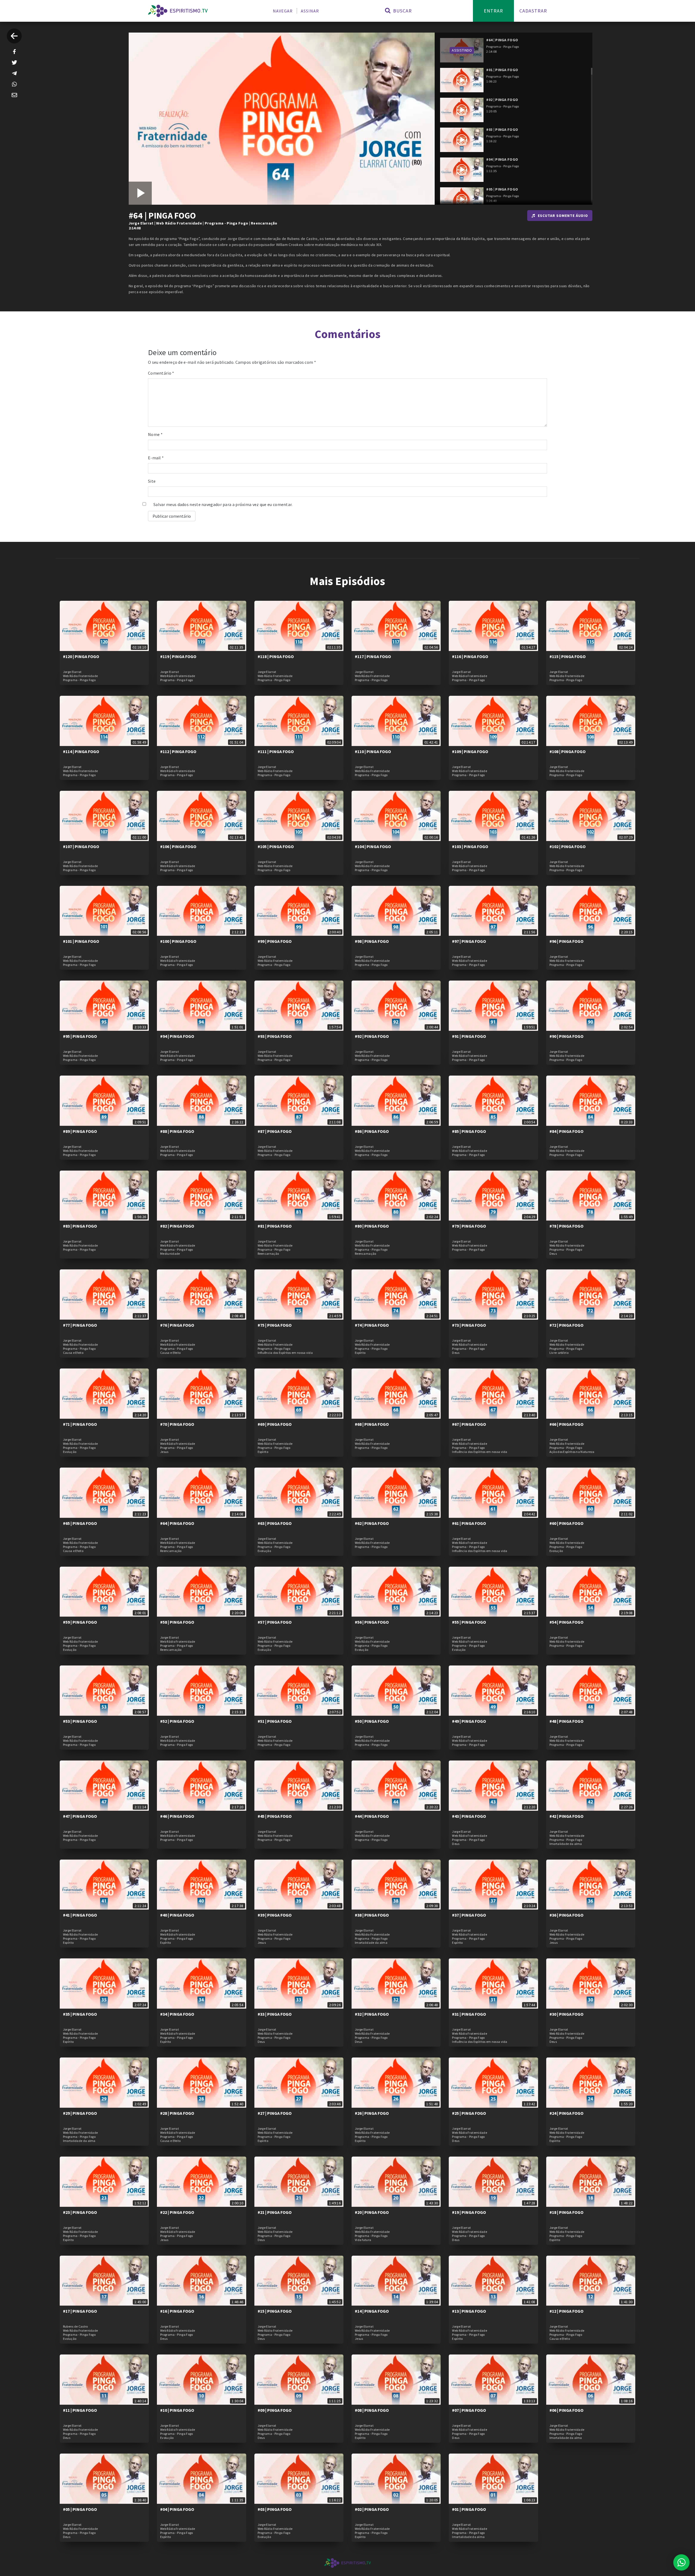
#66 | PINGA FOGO (566, 1424)
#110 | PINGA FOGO (373, 751)
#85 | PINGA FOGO (469, 1131)
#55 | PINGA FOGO (469, 1622)
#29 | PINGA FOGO (80, 2113)
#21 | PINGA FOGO (275, 2212)
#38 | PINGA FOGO (372, 1915)
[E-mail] (14, 95)
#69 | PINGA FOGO (275, 1424)
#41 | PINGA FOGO (80, 1915)
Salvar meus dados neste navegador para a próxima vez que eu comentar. (223, 504)
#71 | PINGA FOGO (80, 1424)
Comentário (161, 373)
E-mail (156, 458)
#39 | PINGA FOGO (275, 1915)
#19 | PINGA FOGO (469, 2212)
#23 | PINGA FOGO (80, 2212)
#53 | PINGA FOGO (80, 1721)
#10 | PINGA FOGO (177, 2410)
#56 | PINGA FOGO (372, 1622)
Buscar (402, 11)
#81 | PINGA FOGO (275, 1226)
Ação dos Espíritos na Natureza (572, 1452)
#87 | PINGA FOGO (275, 1131)
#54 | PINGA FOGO (566, 1622)
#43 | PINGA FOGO (469, 1816)
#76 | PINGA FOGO (177, 1325)
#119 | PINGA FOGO (178, 656)
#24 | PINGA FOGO (566, 2113)
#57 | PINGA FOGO (275, 1622)
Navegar (283, 11)
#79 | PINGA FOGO (469, 1226)
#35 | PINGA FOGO (80, 2014)
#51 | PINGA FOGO (275, 1721)
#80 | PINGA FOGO (372, 1226)
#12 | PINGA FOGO (566, 2311)
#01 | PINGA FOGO (469, 2509)
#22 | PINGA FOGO (177, 2212)
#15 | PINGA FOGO (275, 2311)
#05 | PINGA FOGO (80, 2509)
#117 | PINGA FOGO (373, 656)
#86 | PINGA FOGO (372, 1131)
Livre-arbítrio (559, 1353)
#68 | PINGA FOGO (372, 1424)
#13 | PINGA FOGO (469, 2311)
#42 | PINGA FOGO (566, 1816)
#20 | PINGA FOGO (372, 2212)
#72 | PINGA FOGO (566, 1325)
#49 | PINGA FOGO (469, 1721)
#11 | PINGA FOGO (80, 2410)
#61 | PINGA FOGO (469, 1523)
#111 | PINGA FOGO (276, 751)
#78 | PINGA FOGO (566, 1226)
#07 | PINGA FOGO (469, 2410)
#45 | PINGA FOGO (275, 1816)
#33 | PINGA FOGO (275, 2014)
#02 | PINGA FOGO (372, 2509)
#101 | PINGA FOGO (81, 941)
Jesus (164, 1452)
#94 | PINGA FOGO (177, 1036)
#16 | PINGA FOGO (177, 2311)
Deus (553, 1254)
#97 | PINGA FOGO (469, 941)
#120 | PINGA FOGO (81, 656)
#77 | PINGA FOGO (80, 1325)
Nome (155, 434)
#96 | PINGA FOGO (566, 941)
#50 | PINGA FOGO (372, 1721)
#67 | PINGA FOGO (469, 1424)
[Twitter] (14, 62)
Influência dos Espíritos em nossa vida (285, 1353)
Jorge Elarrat (141, 223)
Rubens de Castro (75, 2327)
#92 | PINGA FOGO (372, 1036)
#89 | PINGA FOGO (80, 1131)
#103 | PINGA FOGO (470, 846)
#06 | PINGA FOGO (566, 2410)
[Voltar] (14, 36)
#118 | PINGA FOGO (276, 656)
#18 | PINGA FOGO (566, 2212)
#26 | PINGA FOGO (372, 2113)
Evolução (70, 1452)
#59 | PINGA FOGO (80, 1622)
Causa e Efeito (73, 1353)
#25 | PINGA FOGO (469, 2113)
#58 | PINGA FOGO (177, 1622)
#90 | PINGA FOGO (566, 1036)
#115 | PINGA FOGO (568, 656)
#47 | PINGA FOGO (80, 1816)
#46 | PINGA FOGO (177, 1816)
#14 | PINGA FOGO (372, 2311)
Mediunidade (170, 1254)
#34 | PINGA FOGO (177, 2014)
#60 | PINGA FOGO (566, 1523)
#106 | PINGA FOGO (178, 846)
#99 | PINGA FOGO (275, 941)
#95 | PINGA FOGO (80, 1036)
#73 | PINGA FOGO (469, 1325)
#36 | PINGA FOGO (566, 1915)
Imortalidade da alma (566, 1844)
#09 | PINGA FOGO (275, 2410)
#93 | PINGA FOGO (275, 1036)
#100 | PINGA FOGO (178, 941)
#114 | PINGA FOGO (81, 751)
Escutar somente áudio (563, 216)
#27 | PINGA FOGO (275, 2113)
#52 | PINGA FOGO (177, 1721)
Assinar (310, 11)
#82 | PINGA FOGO (177, 1226)
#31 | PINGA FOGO (469, 2014)
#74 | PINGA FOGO (372, 1325)
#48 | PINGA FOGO (566, 1721)
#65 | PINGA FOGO (80, 1523)
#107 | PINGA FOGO (81, 846)
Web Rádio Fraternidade (179, 223)
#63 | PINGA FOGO (275, 1523)
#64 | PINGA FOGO (177, 1523)
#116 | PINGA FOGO (470, 656)
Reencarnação (264, 223)
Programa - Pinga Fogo (226, 223)
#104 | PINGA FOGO (373, 846)
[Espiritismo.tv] (178, 11)
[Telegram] (14, 73)
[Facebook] (14, 52)
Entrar (493, 11)
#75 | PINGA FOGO (275, 1325)
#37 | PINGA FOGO (469, 1915)
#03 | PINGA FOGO (275, 2509)
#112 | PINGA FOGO (178, 751)
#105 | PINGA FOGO (276, 846)
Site (152, 481)
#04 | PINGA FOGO (177, 2509)
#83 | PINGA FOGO (80, 1226)
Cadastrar (533, 11)
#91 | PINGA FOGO (469, 1036)
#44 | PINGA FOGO (372, 1816)
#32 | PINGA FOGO (372, 2014)
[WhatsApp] (14, 84)
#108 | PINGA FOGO (568, 751)
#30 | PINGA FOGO (566, 2014)
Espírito (360, 1353)
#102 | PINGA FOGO (568, 846)
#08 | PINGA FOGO (372, 2410)
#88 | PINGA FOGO (177, 1131)
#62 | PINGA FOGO (372, 1523)
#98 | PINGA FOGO (372, 941)
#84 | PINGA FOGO (566, 1131)
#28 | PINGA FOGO (177, 2113)
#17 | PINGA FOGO (80, 2311)
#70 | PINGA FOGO (177, 1424)
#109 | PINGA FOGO (470, 751)
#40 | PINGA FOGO (177, 1915)
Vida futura (363, 2240)
